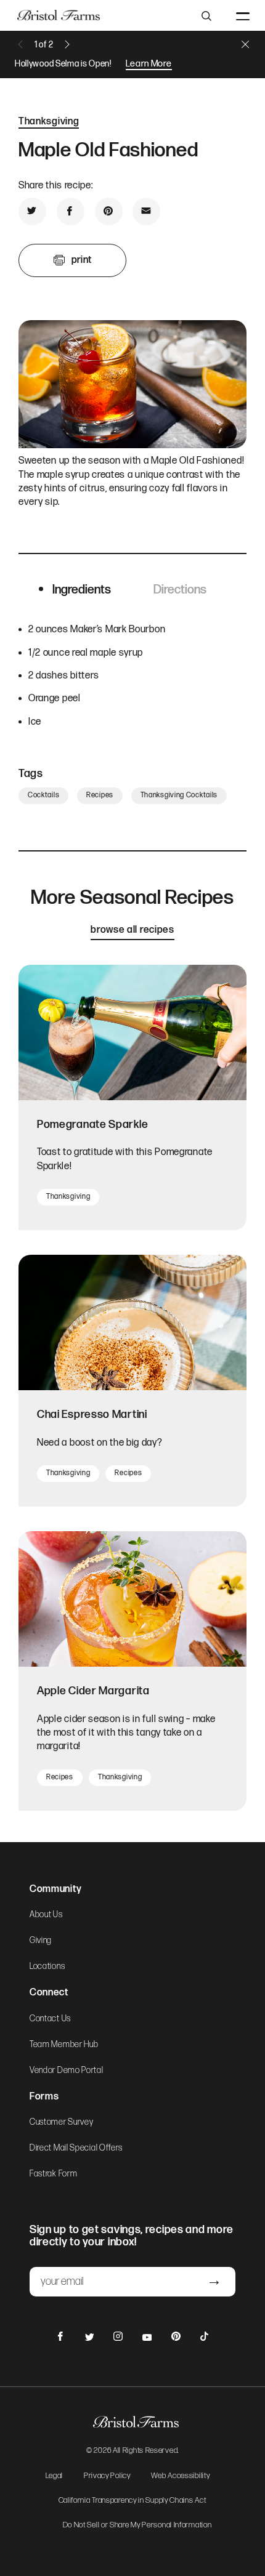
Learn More (149, 64)
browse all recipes (132, 930)
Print (82, 260)
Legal (55, 2476)
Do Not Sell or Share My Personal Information (137, 2526)
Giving (41, 1941)
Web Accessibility (180, 2476)
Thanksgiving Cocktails (179, 795)
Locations (47, 1966)
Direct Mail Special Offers (76, 2148)
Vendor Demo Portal (67, 2071)
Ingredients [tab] (82, 590)
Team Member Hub (64, 2045)
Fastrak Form (53, 2174)
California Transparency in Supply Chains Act (132, 2501)
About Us (46, 1915)
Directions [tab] (180, 590)
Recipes (100, 795)
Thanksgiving (49, 122)
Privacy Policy (107, 2476)
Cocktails (43, 795)
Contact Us (50, 2019)
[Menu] (243, 15)
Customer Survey (62, 2122)
